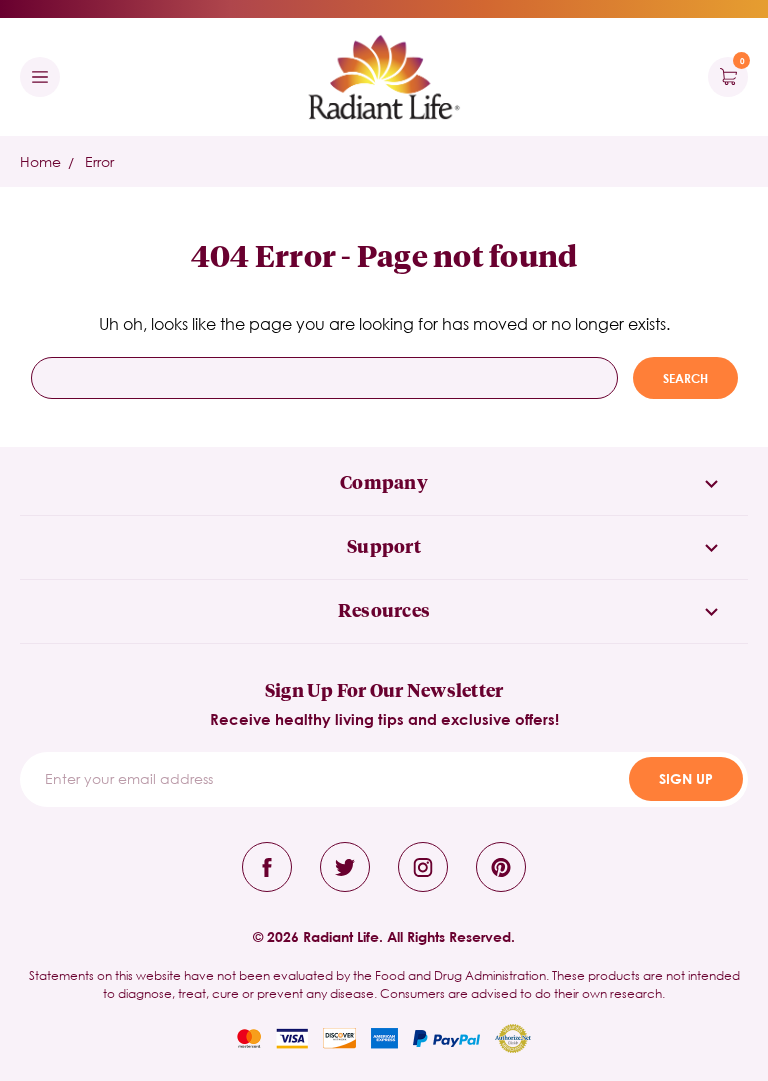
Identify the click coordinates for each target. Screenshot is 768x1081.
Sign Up (686, 778)
